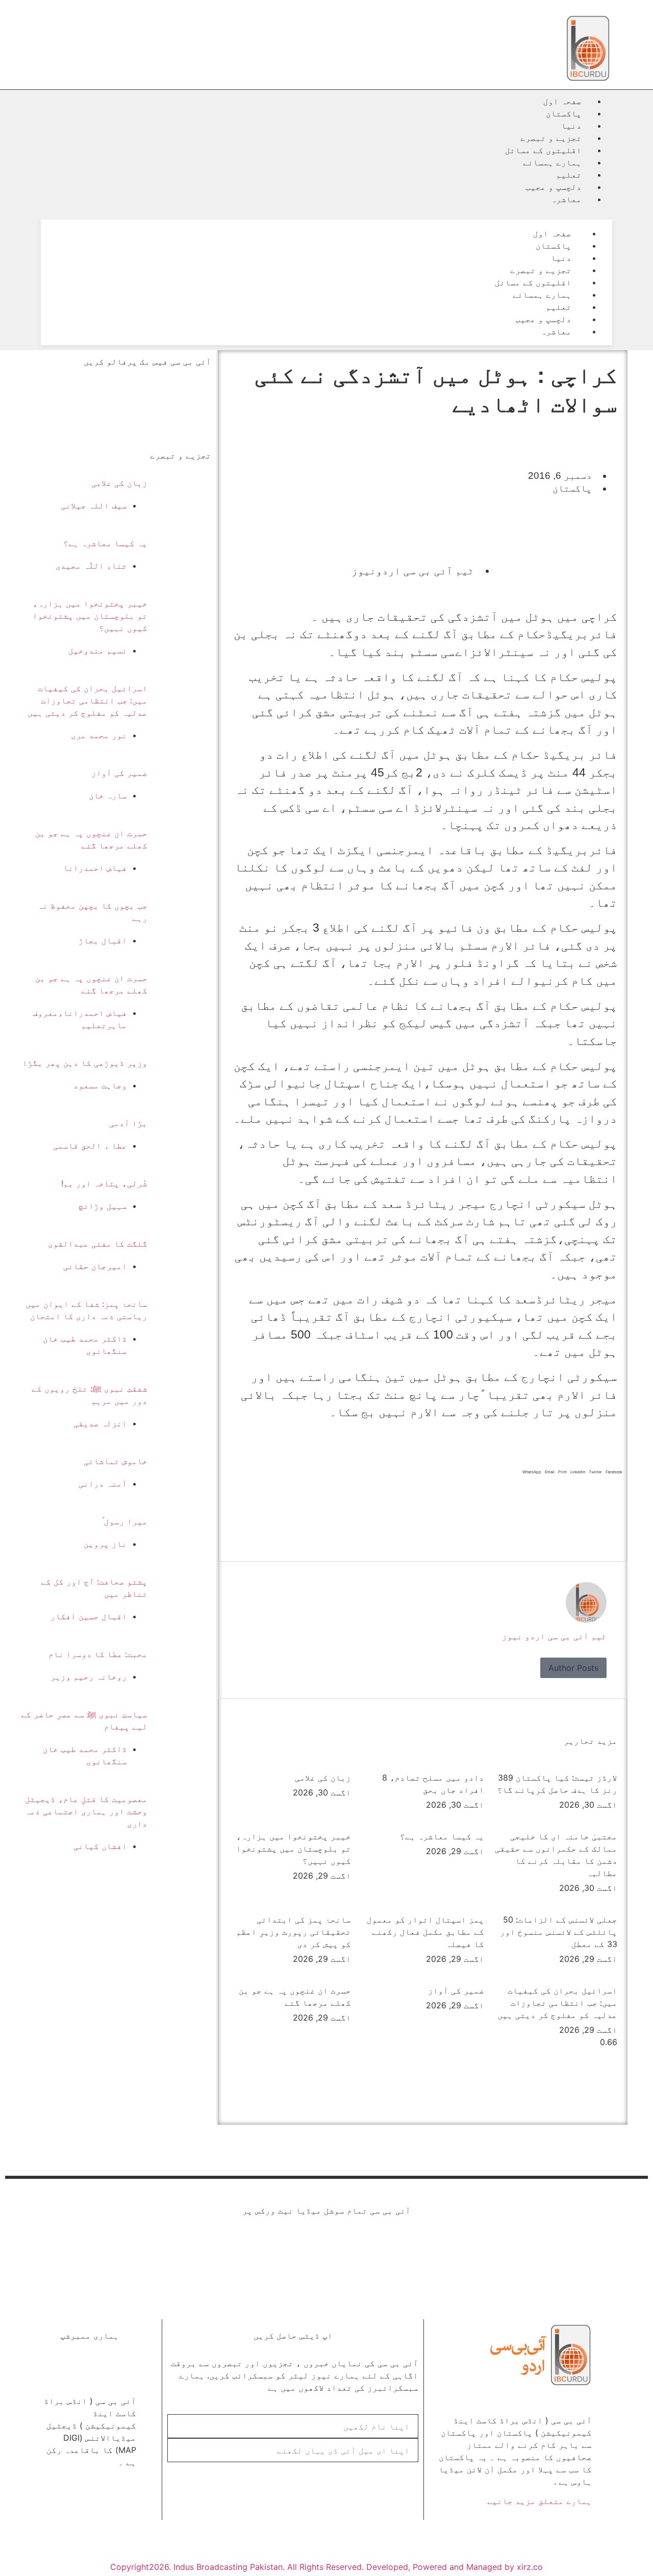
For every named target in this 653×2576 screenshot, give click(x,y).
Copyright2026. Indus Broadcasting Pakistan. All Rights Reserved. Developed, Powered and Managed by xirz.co (326, 2567)
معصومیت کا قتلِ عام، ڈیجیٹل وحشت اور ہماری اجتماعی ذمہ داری (86, 1811)
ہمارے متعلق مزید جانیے (539, 2501)
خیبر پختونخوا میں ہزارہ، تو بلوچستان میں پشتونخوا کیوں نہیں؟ (294, 1849)
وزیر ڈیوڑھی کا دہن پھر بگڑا (85, 1063)
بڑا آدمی (128, 1123)
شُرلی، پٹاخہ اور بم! (104, 1183)
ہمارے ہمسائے (552, 162)
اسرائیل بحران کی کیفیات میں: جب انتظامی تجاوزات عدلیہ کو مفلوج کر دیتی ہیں (557, 2003)
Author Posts (573, 1668)
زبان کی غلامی (323, 1778)
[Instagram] (237, 2252)
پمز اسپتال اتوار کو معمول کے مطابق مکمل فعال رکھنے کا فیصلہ (425, 1932)
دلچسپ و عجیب (554, 187)
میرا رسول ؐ (125, 1521)
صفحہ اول (562, 101)
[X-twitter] (375, 2252)
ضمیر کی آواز (456, 1990)
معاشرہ (566, 199)
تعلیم (569, 175)
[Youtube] (334, 2252)
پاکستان (564, 113)
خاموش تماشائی (116, 1461)
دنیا (571, 126)
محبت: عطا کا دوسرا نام (98, 1654)
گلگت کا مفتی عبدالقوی (98, 1244)
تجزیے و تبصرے (551, 138)
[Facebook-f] (416, 2252)
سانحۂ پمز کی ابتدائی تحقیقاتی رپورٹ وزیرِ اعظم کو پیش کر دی (294, 1932)
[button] (326, 211)
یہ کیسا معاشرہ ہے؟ (442, 1836)
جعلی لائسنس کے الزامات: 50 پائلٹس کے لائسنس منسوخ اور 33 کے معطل (559, 1932)
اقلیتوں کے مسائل (543, 150)
